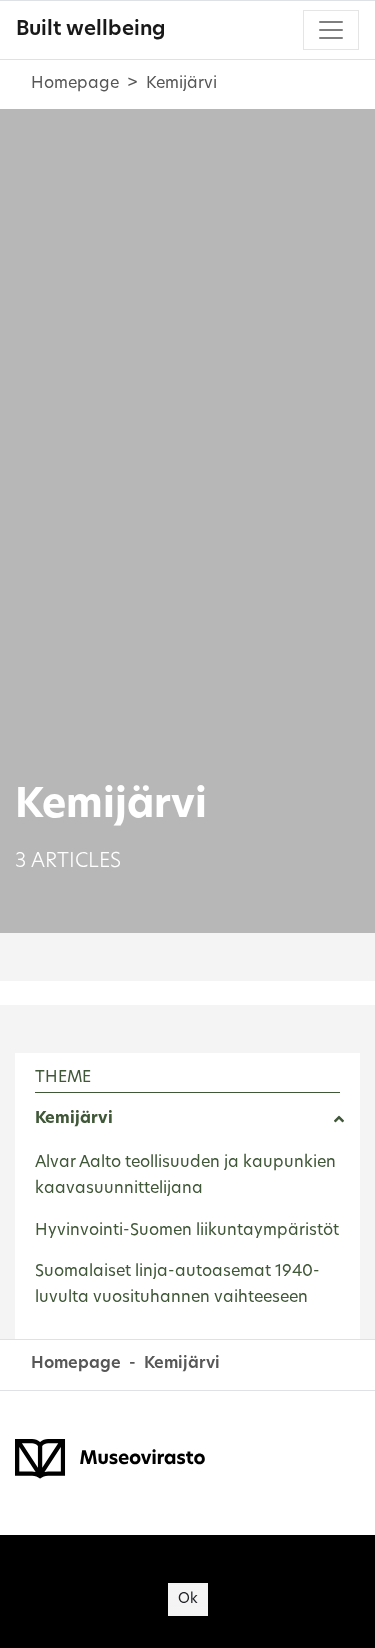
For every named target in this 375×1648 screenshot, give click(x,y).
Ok (188, 1599)
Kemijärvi (74, 1119)
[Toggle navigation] (331, 30)
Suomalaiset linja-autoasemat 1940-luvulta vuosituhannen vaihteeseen (177, 1285)
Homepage (75, 84)
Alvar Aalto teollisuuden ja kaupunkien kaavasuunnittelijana (185, 1176)
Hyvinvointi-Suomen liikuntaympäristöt (187, 1231)
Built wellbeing (90, 30)
